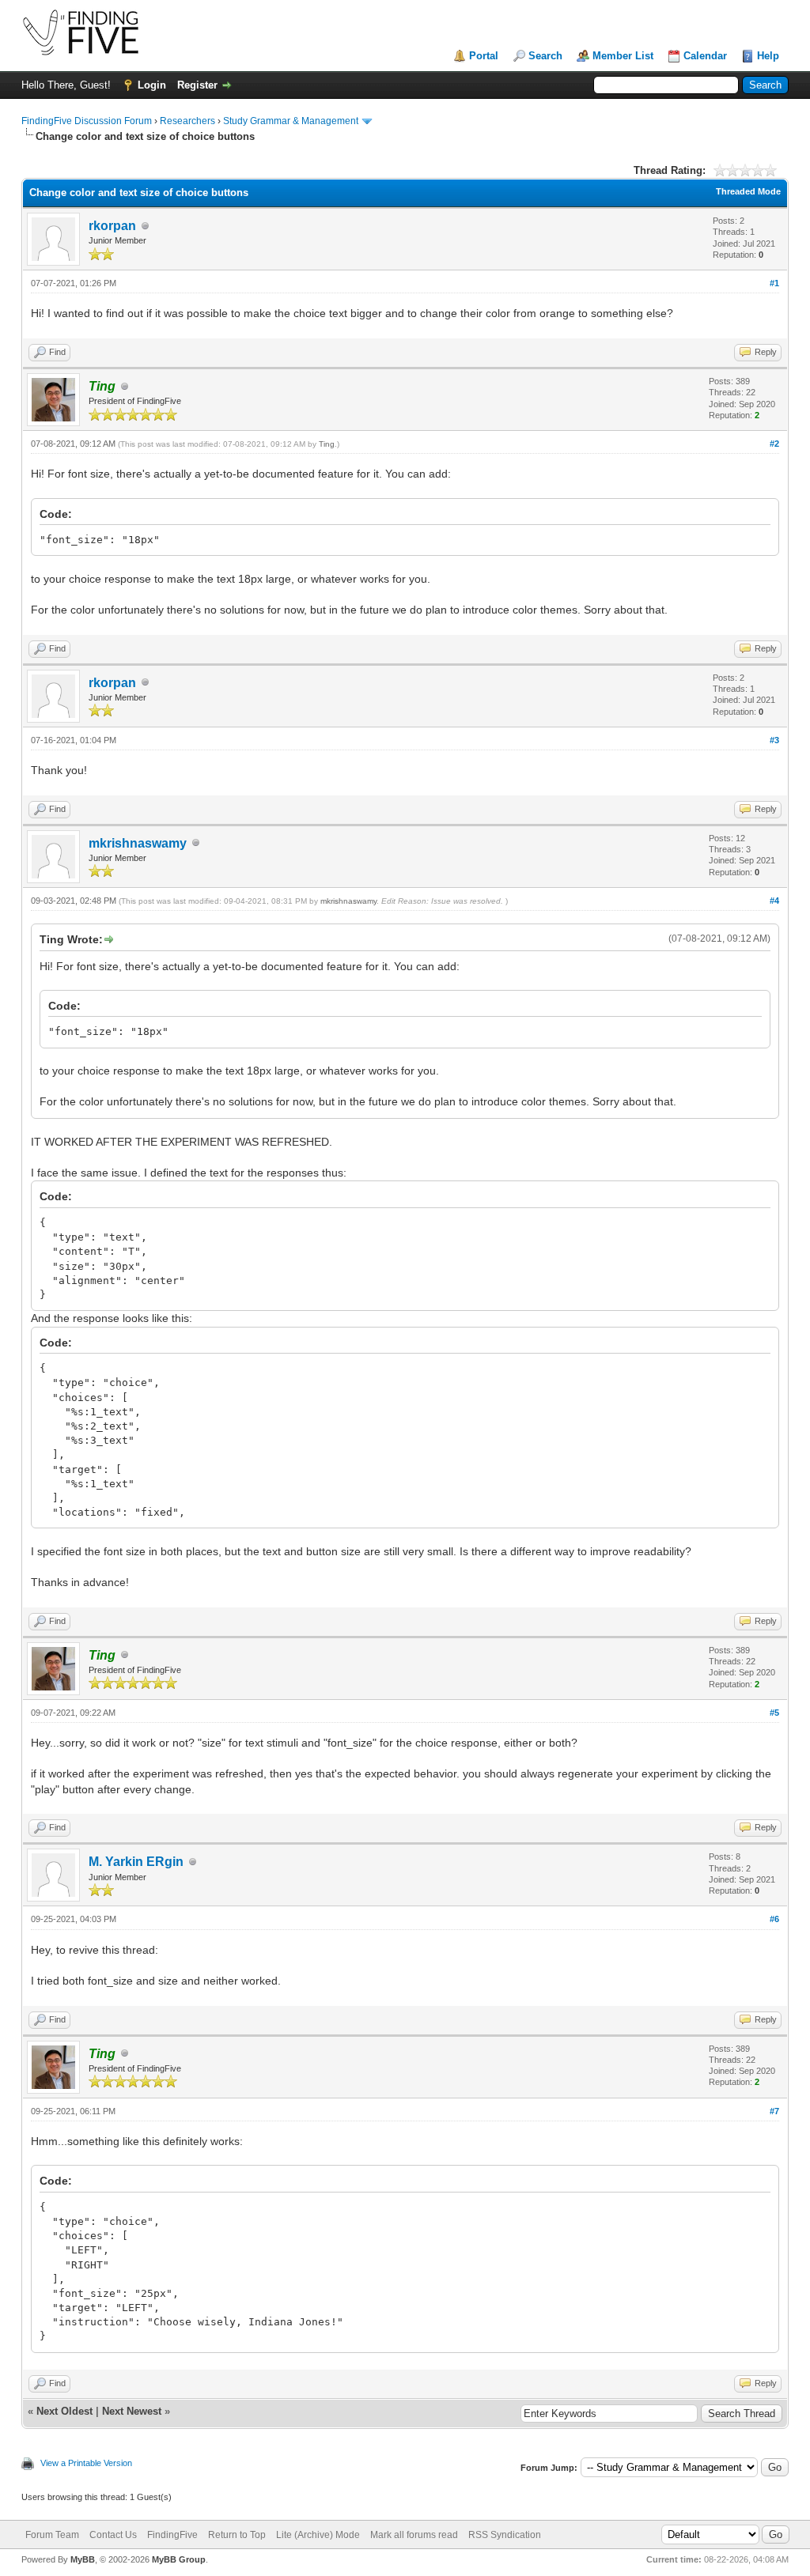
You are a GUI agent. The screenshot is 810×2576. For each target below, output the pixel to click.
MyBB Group (179, 2559)
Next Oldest (64, 2411)
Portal (484, 56)
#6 (774, 1919)
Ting (327, 444)
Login (152, 85)
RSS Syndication (505, 2535)
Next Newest (132, 2411)
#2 (774, 444)
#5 (774, 1713)
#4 (774, 901)
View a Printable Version (86, 2463)
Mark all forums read (414, 2535)
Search (545, 56)
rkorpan (112, 226)
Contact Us (113, 2535)
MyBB (83, 2559)
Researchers (187, 121)
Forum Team (52, 2535)
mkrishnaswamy (138, 843)
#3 (774, 740)
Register (197, 85)
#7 (774, 2111)
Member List (623, 56)
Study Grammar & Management (291, 121)
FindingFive (172, 2535)
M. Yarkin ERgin (136, 1862)
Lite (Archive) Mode (318, 2535)
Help (768, 56)
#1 (774, 283)
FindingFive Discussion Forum (87, 121)
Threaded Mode (748, 191)
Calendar (705, 56)
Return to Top (237, 2535)
